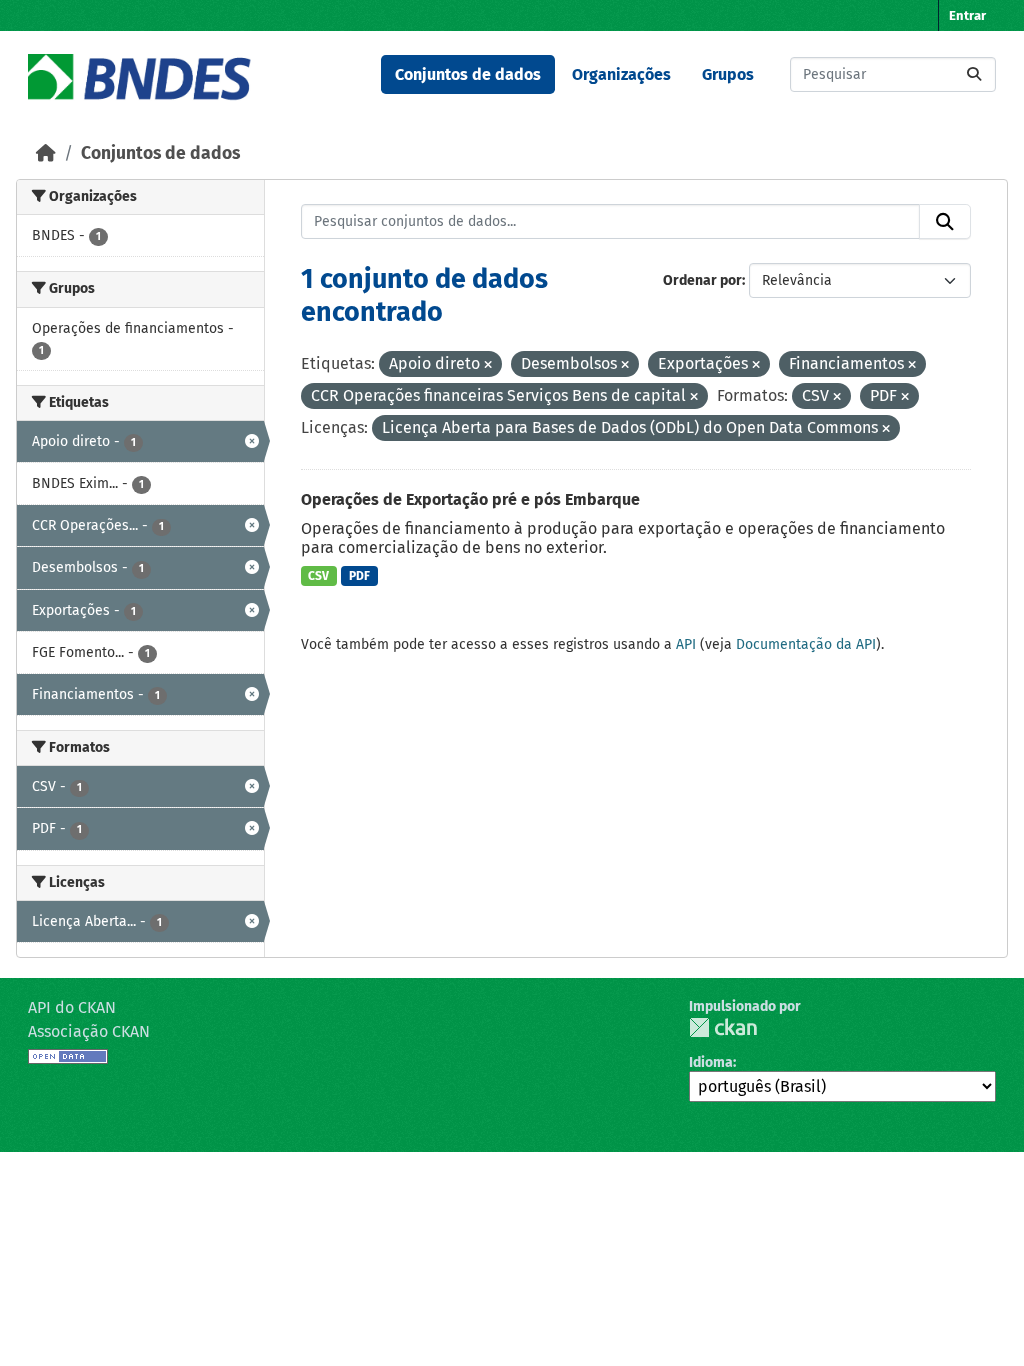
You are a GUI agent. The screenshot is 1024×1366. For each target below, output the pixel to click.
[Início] (46, 153)
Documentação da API (806, 644)
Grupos (728, 74)
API (686, 644)
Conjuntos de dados (468, 74)
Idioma (711, 1062)
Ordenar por (702, 280)
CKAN (723, 1027)
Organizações (621, 74)
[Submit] (974, 74)
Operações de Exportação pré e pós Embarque (470, 499)
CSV (318, 576)
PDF (359, 576)
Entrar (967, 15)
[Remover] (488, 365)
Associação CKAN (89, 1031)
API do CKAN (72, 1007)
